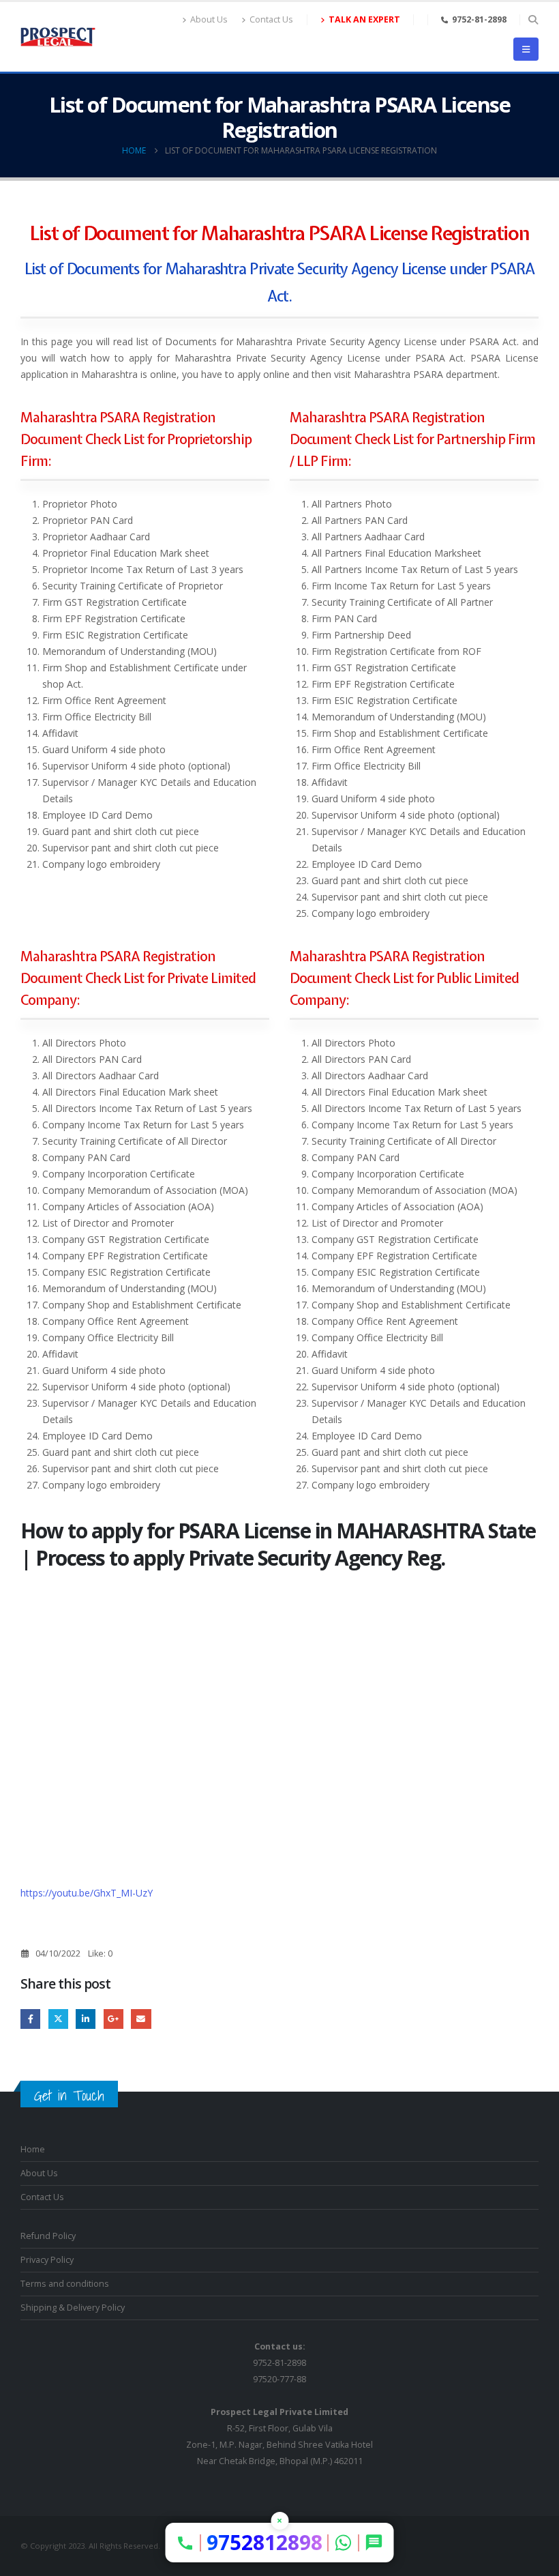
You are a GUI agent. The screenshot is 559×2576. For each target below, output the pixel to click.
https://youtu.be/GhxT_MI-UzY (87, 1893)
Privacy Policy (47, 2260)
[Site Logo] (58, 37)
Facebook (30, 2019)
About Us (209, 19)
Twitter (58, 2019)
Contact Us (271, 19)
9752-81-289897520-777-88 (279, 2363)
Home (33, 2149)
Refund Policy (48, 2236)
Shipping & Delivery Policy (73, 2308)
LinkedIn (86, 2019)
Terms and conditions (65, 2284)
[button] (533, 20)
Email (141, 2019)
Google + (114, 2019)
